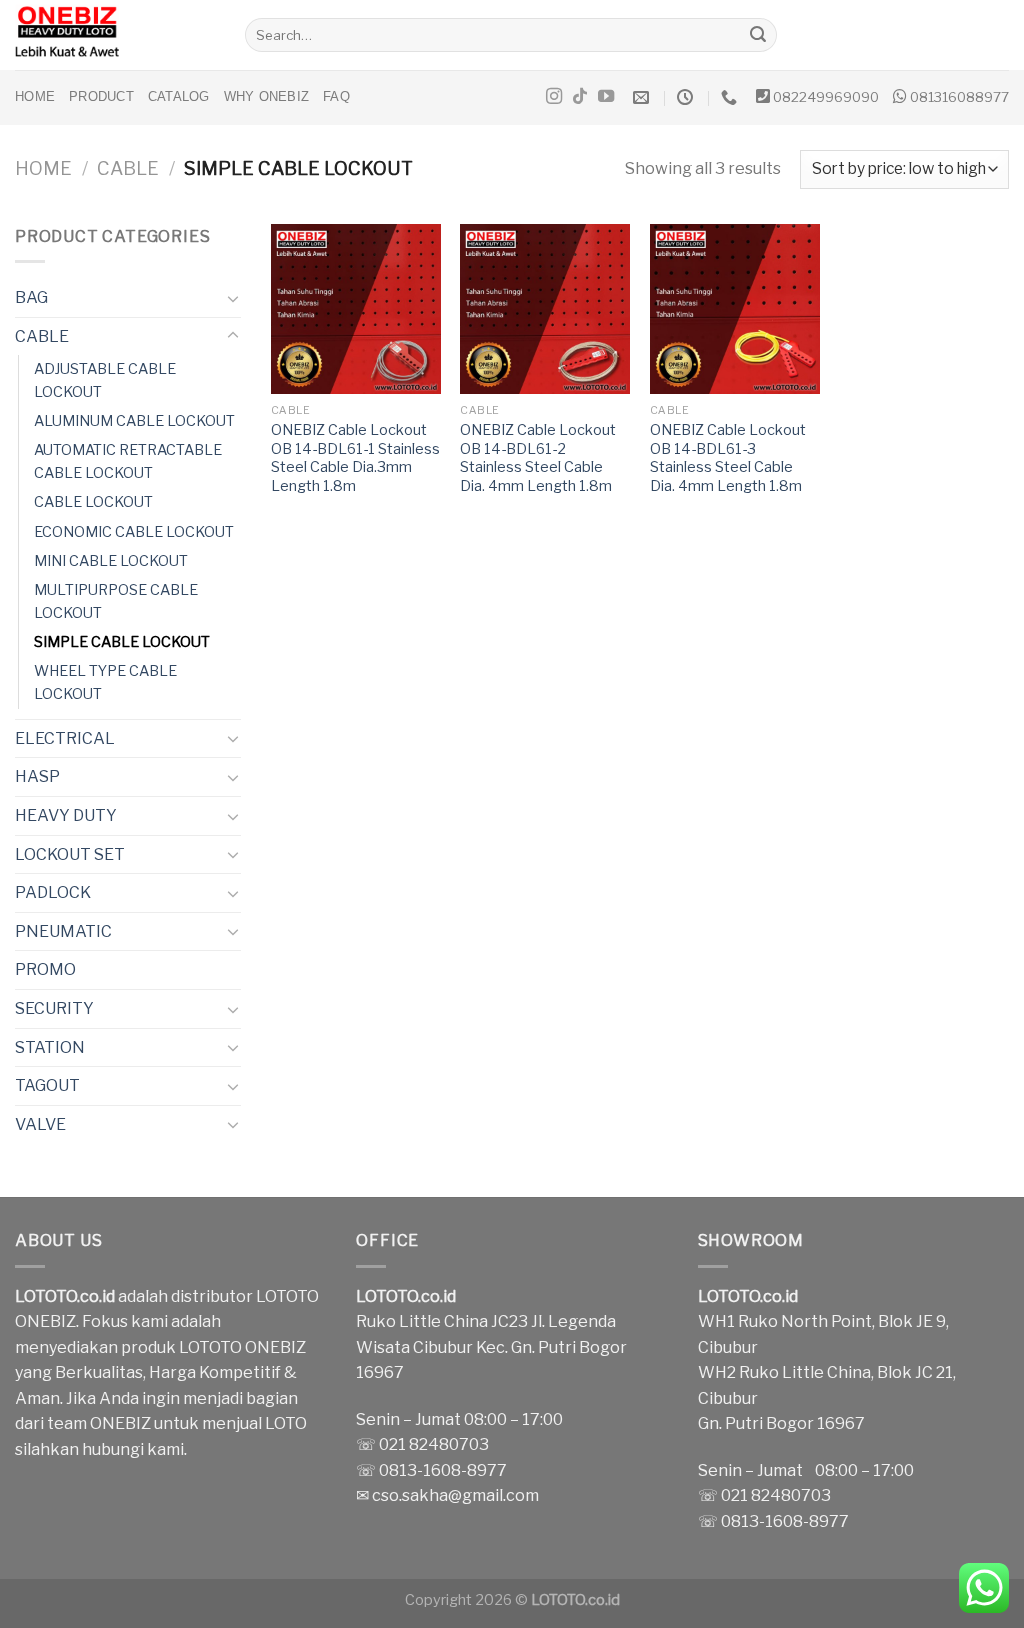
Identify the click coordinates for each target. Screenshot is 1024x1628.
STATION (50, 1047)
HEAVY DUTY (66, 815)
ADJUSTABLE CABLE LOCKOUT (105, 380)
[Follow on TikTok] (580, 97)
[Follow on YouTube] (606, 97)
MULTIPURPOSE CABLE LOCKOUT (116, 601)
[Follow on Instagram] (554, 97)
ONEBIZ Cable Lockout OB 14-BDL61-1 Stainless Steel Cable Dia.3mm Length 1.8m (355, 458)
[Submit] (759, 35)
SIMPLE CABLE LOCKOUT (122, 642)
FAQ (336, 96)
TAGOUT (47, 1085)
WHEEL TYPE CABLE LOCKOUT (105, 682)
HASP (37, 776)
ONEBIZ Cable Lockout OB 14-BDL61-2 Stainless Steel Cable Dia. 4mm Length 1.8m (538, 458)
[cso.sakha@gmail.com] (643, 97)
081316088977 (959, 97)
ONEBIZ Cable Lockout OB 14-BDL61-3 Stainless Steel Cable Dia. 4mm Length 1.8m (728, 458)
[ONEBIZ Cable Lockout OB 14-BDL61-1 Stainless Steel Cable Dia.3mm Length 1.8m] (356, 309)
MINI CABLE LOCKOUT (111, 561)
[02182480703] (731, 97)
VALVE (40, 1124)
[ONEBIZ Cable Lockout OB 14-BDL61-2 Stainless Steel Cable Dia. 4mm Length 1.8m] (545, 309)
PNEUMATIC (63, 931)
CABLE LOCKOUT (93, 502)
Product (101, 96)
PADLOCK (53, 892)
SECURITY (54, 1008)
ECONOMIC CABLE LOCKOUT (134, 532)
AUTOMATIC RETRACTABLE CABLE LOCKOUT (128, 461)
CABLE (128, 168)
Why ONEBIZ (267, 96)
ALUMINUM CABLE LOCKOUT (134, 421)
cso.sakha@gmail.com (455, 1495)
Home (35, 96)
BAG (31, 297)
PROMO (45, 969)
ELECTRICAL (65, 738)
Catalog (179, 96)
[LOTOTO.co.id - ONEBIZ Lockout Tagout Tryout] (115, 35)
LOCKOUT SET (70, 854)
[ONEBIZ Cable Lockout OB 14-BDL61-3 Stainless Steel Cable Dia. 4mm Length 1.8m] (735, 309)
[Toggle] (233, 298)
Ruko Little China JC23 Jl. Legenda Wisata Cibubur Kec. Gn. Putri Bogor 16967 (491, 1347)
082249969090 (826, 97)
